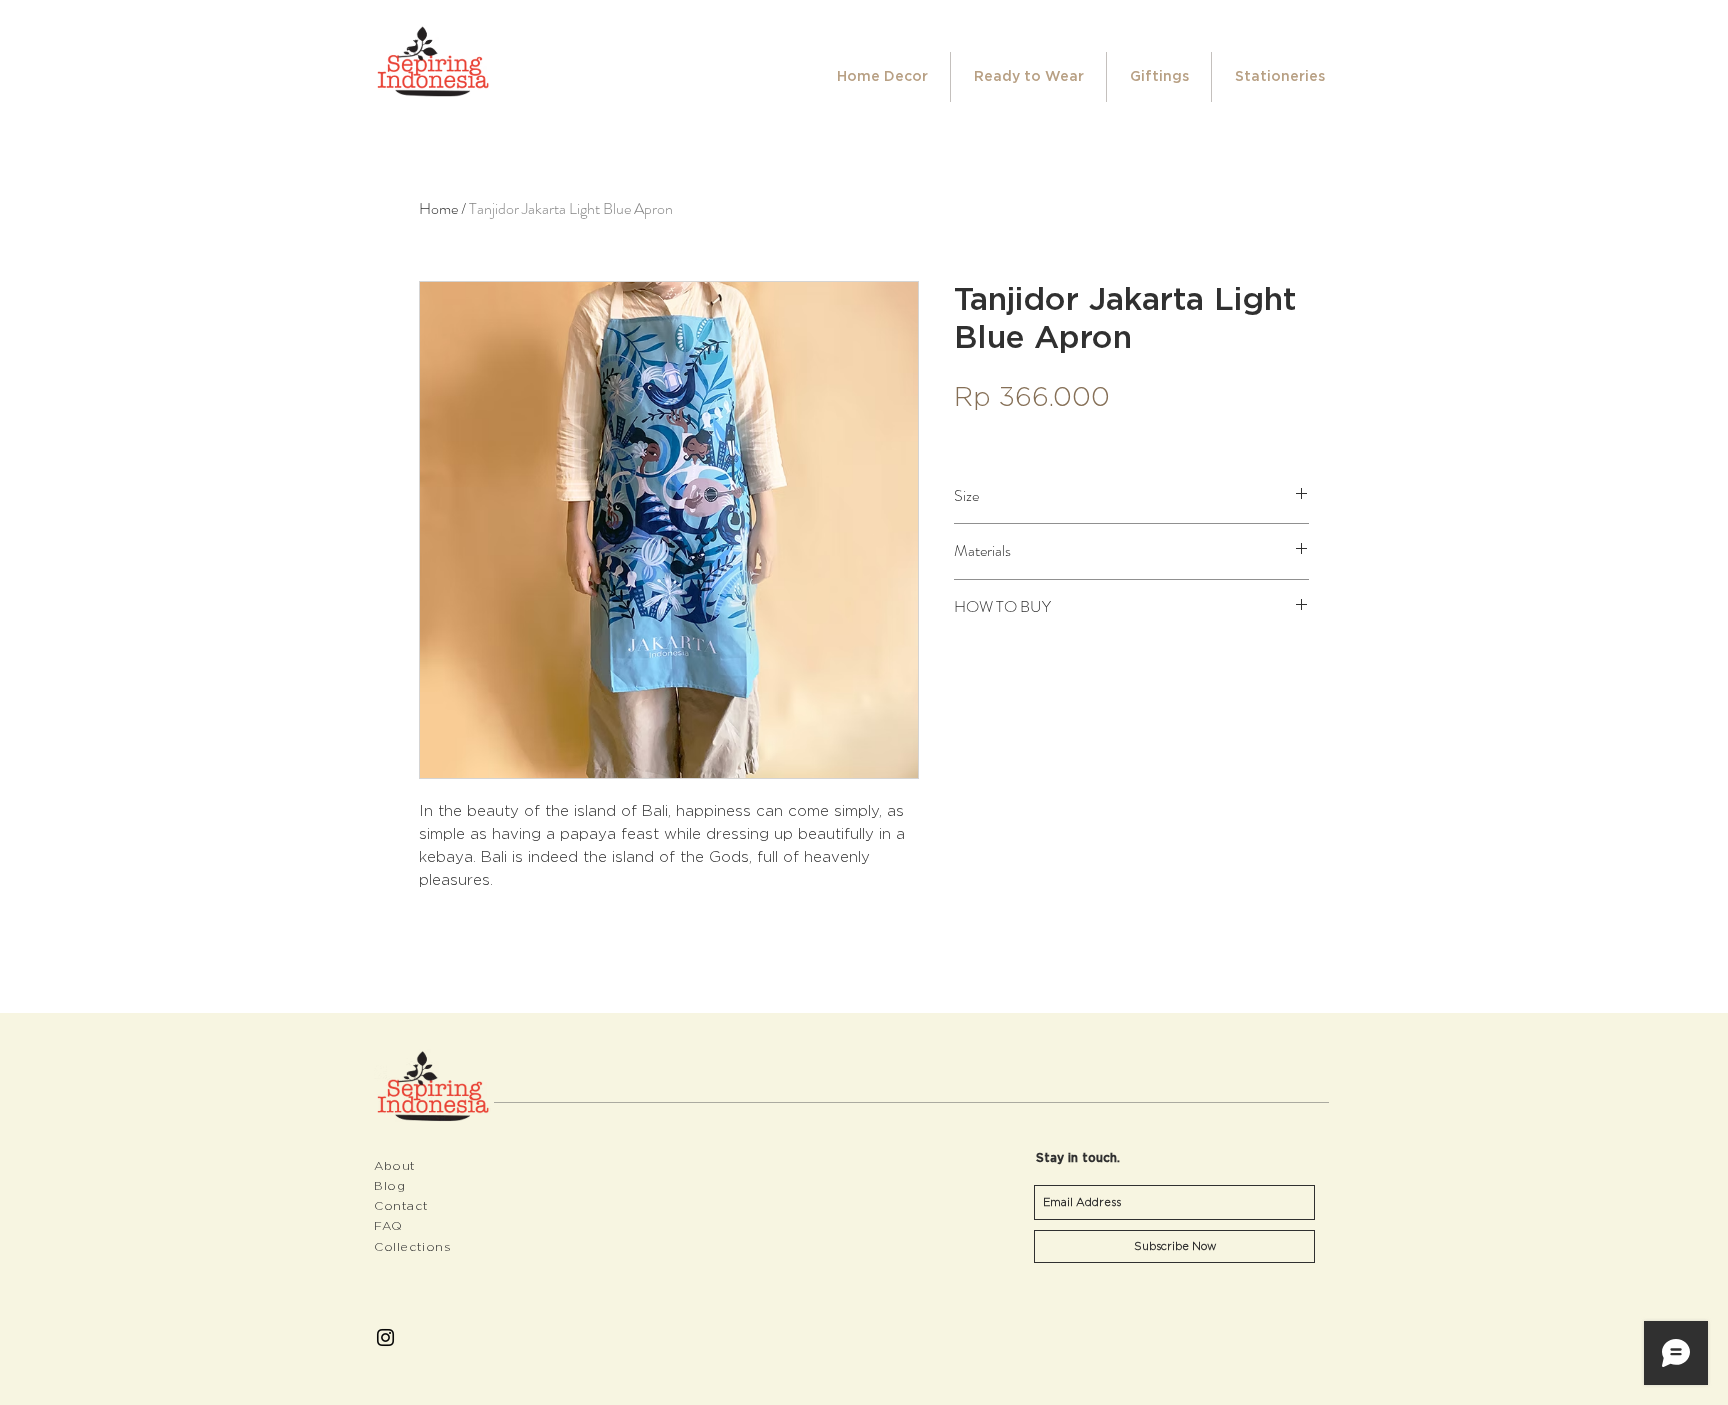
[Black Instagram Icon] (385, 1337)
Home (438, 208)
